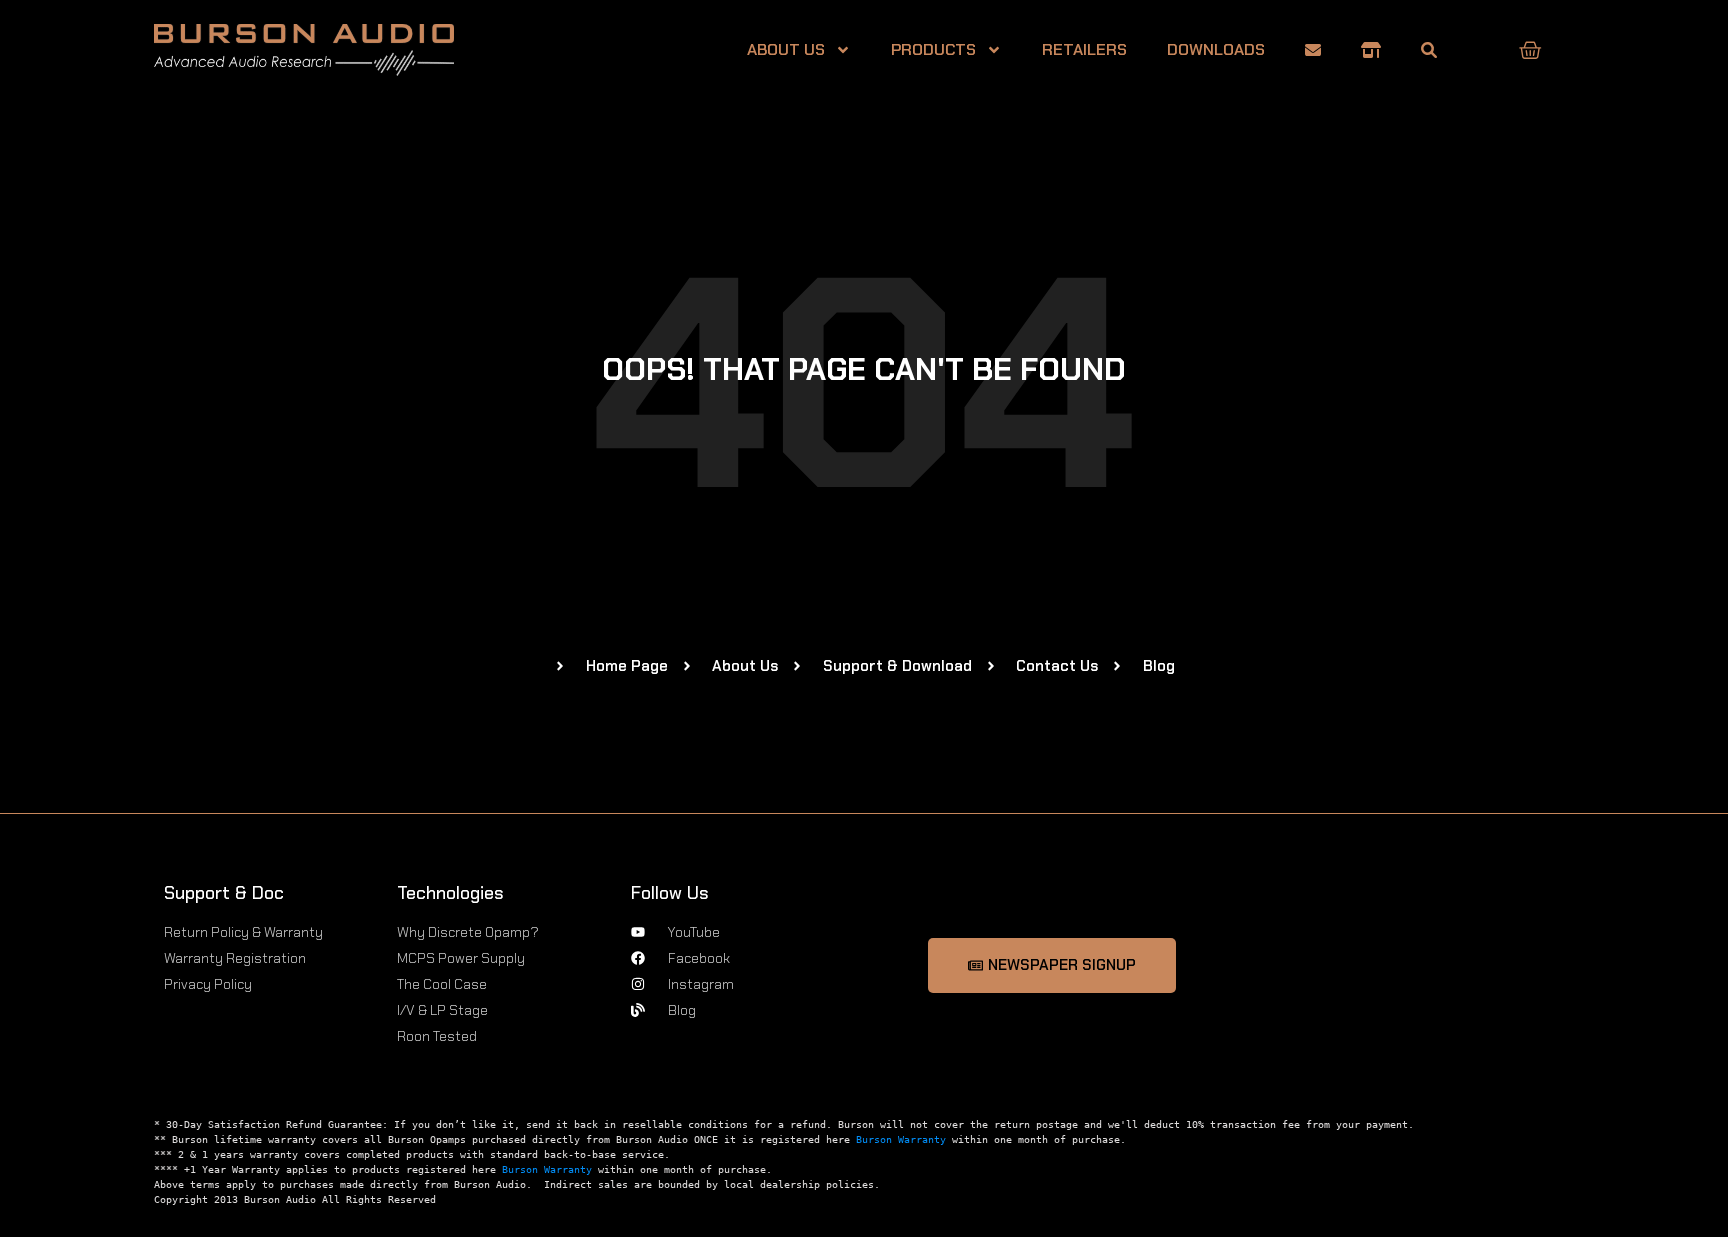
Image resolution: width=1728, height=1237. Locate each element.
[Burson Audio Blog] (1429, 50)
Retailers (1084, 49)
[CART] (1530, 50)
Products (933, 49)
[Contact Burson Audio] (1313, 50)
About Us (786, 49)
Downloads (1216, 49)
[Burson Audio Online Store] (1371, 50)
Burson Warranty (901, 1139)
